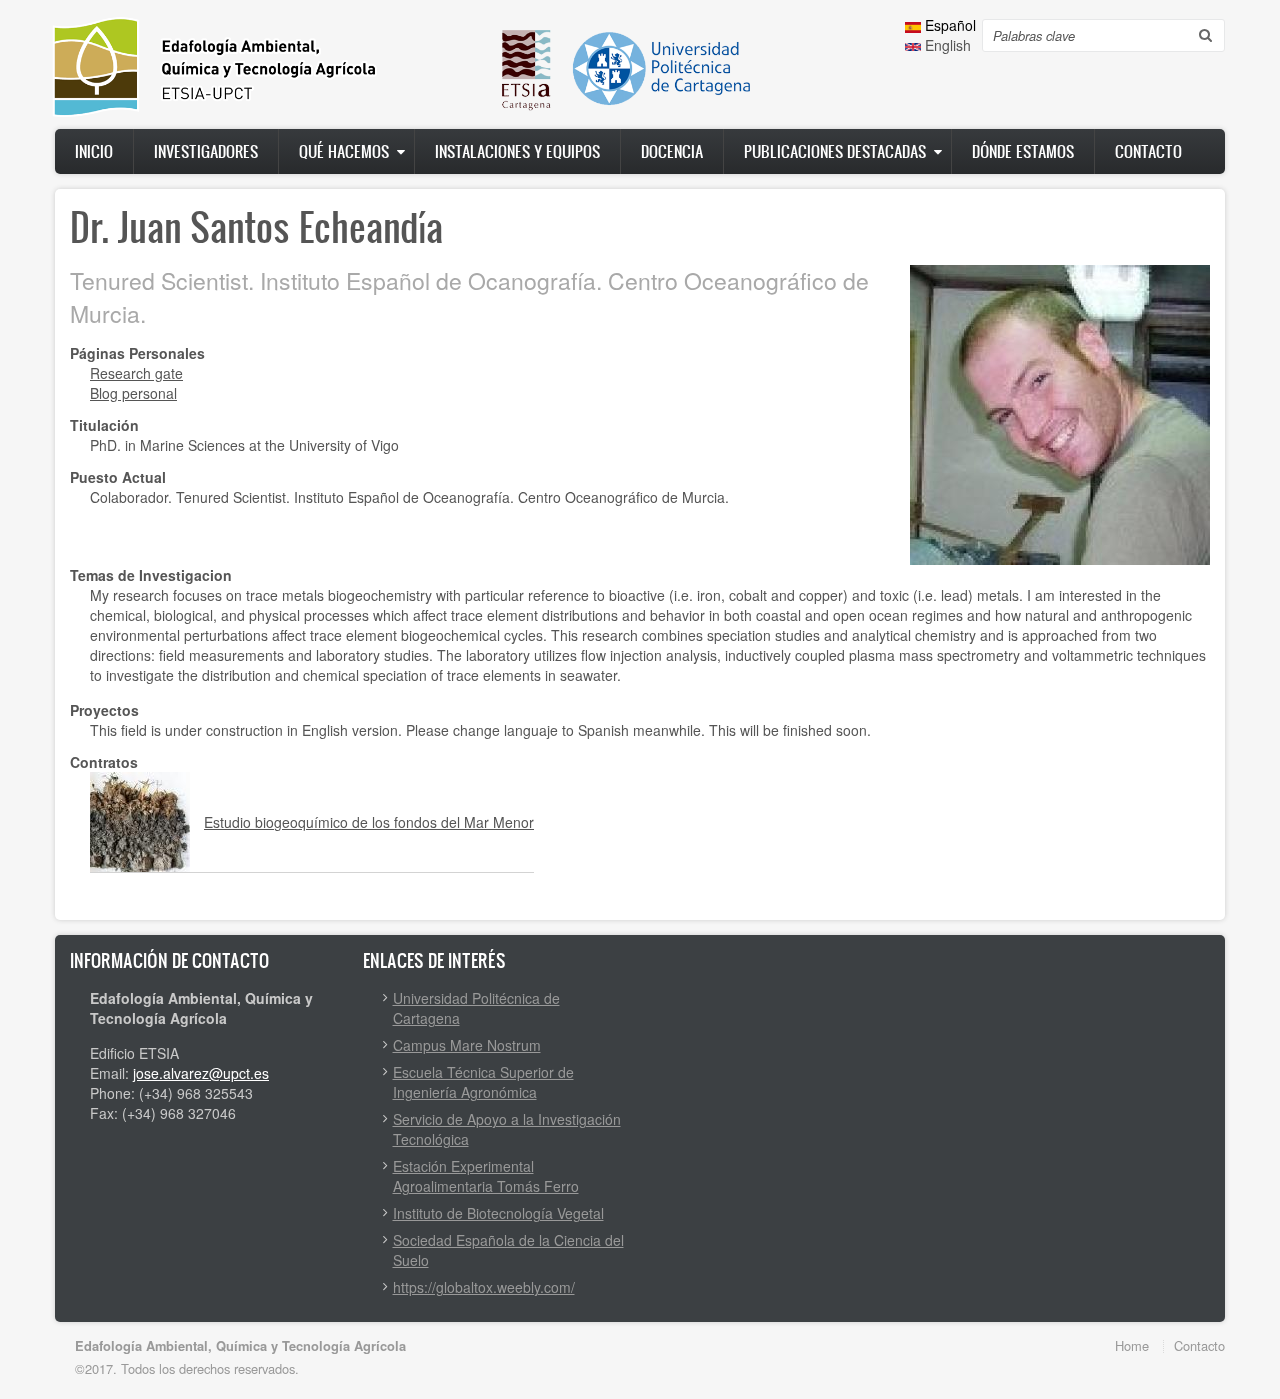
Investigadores (206, 151)
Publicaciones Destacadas (835, 151)
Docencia (672, 151)
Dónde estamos (1023, 151)
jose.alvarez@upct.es (201, 1073)
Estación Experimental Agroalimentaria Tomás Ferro (486, 1176)
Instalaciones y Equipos (517, 151)
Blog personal (133, 393)
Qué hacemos (344, 151)
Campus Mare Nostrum (467, 1045)
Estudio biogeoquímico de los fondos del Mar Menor (369, 822)
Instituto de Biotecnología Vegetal (498, 1213)
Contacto (1148, 151)
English (946, 45)
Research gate (136, 373)
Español (948, 25)
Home (1132, 1345)
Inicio (94, 151)
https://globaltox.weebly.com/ (484, 1287)
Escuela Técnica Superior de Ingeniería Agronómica (483, 1082)
